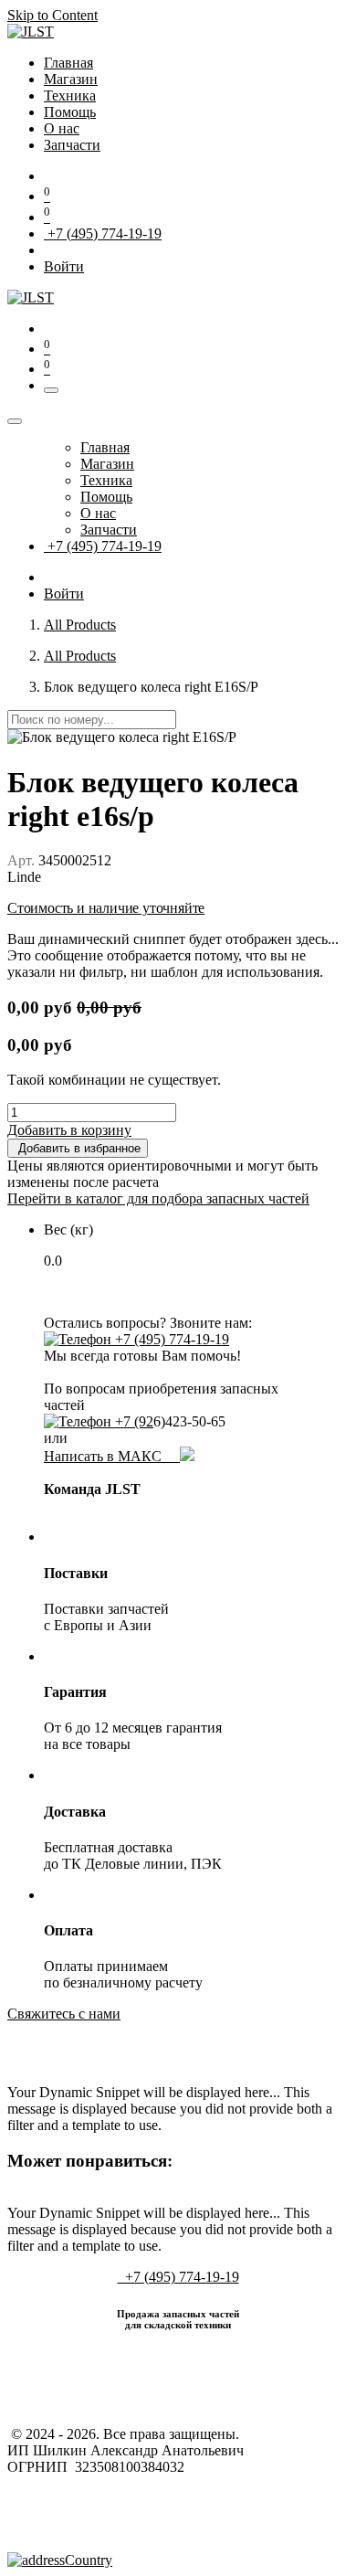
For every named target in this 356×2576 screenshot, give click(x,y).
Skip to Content (52, 15)
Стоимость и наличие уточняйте (106, 908)
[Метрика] (60, 2560)
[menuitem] (68, 63)
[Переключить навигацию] (51, 390)
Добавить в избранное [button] (78, 1148)
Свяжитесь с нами (64, 2014)
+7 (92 (132, 1421)
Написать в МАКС (112, 1456)
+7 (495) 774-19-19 (103, 233)
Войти (64, 266)
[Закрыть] (15, 421)
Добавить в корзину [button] (69, 1130)
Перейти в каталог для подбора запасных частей (158, 1198)
